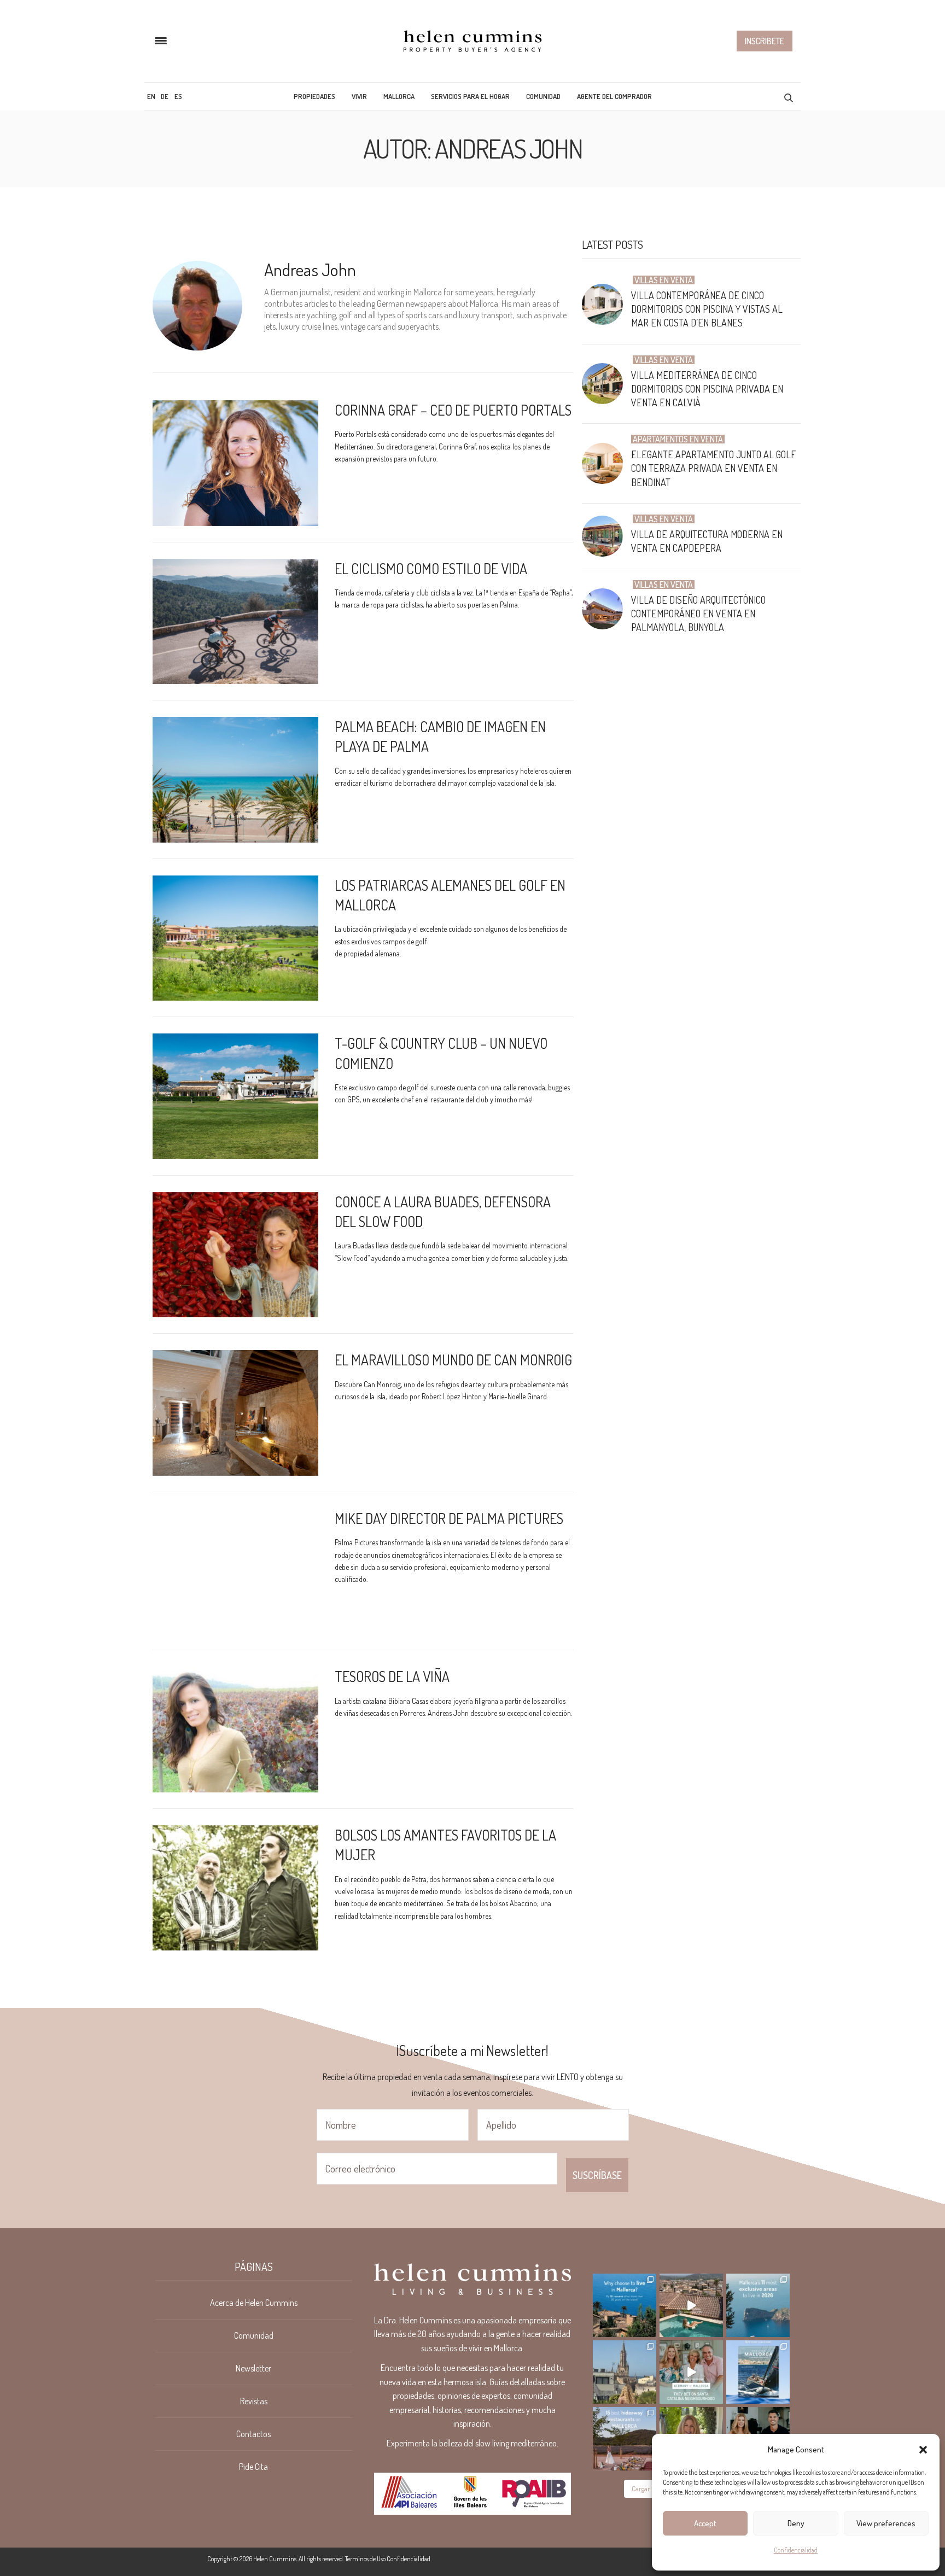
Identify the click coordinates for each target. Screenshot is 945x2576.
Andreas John (310, 269)
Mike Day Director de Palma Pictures (449, 1518)
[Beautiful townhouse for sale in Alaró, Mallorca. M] (691, 2305)
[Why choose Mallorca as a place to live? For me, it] (625, 2305)
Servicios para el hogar (470, 96)
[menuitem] (151, 96)
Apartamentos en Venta (678, 439)
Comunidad (543, 96)
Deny (796, 2523)
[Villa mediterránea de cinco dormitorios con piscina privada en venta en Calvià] (606, 384)
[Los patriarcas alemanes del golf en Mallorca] (235, 938)
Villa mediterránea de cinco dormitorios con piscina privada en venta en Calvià (707, 389)
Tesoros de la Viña (392, 1676)
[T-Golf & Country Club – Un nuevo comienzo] (235, 1096)
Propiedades (314, 96)
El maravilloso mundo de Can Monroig (453, 1360)
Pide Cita (253, 2467)
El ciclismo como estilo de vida (431, 568)
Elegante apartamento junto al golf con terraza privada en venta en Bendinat (713, 468)
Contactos (253, 2434)
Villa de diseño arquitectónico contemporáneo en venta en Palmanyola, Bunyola (698, 614)
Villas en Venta (664, 280)
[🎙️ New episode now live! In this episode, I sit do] (691, 2372)
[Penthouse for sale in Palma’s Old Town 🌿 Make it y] (625, 2372)
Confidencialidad (796, 2550)
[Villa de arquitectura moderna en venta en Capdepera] (606, 536)
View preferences (886, 2523)
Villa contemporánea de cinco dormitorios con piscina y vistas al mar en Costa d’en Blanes (707, 309)
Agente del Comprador (614, 96)
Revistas (254, 2401)
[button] (923, 2450)
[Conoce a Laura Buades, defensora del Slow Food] (235, 1255)
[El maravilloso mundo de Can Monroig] (235, 1413)
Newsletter (253, 2368)
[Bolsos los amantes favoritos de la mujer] (235, 1888)
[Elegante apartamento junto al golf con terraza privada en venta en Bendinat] (606, 463)
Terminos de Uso (365, 2559)
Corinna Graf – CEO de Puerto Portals (453, 410)
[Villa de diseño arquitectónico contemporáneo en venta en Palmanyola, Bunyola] (606, 609)
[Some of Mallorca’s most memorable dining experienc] (625, 2439)
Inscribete (765, 41)
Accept (705, 2523)
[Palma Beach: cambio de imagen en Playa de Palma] (235, 780)
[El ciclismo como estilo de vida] (235, 622)
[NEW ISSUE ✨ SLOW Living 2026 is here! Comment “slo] (758, 2372)
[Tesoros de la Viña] (235, 1730)
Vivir (359, 96)
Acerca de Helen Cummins (254, 2303)
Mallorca (399, 96)
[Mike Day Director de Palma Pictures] (235, 1572)
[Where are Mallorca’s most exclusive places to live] (758, 2305)
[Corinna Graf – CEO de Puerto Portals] (235, 463)
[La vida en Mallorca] (472, 41)
